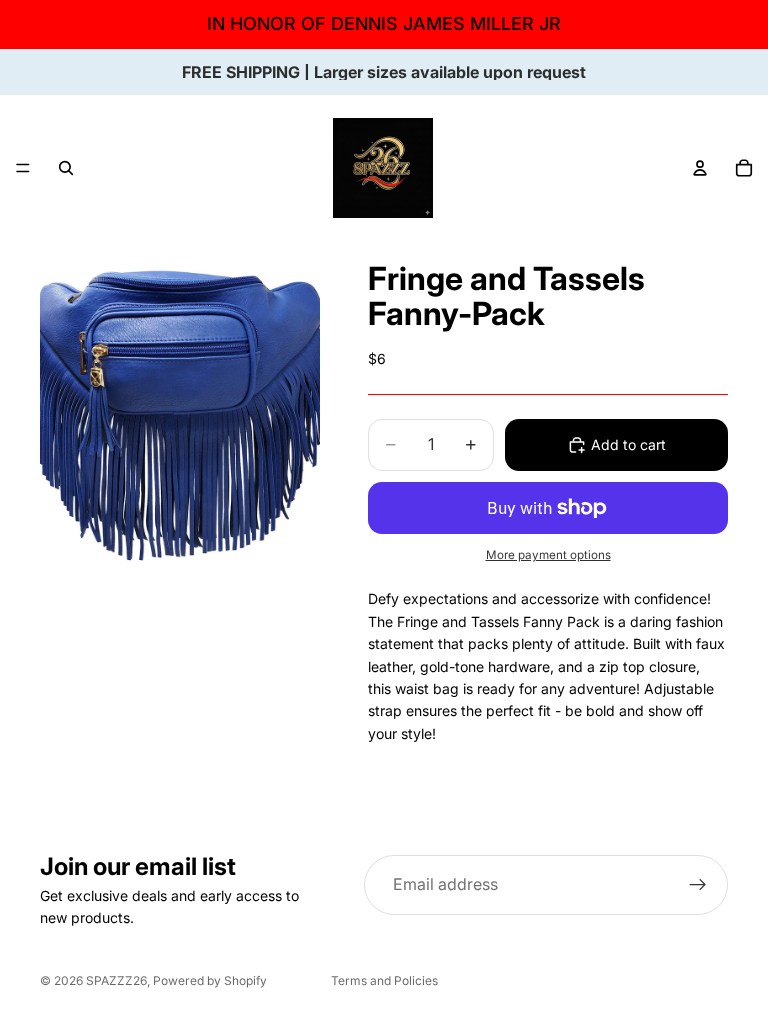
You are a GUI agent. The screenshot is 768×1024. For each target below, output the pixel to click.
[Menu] (23, 168)
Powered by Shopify (210, 980)
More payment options (548, 555)
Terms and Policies (384, 980)
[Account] (700, 168)
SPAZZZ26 (116, 980)
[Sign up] (698, 885)
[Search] (66, 168)
